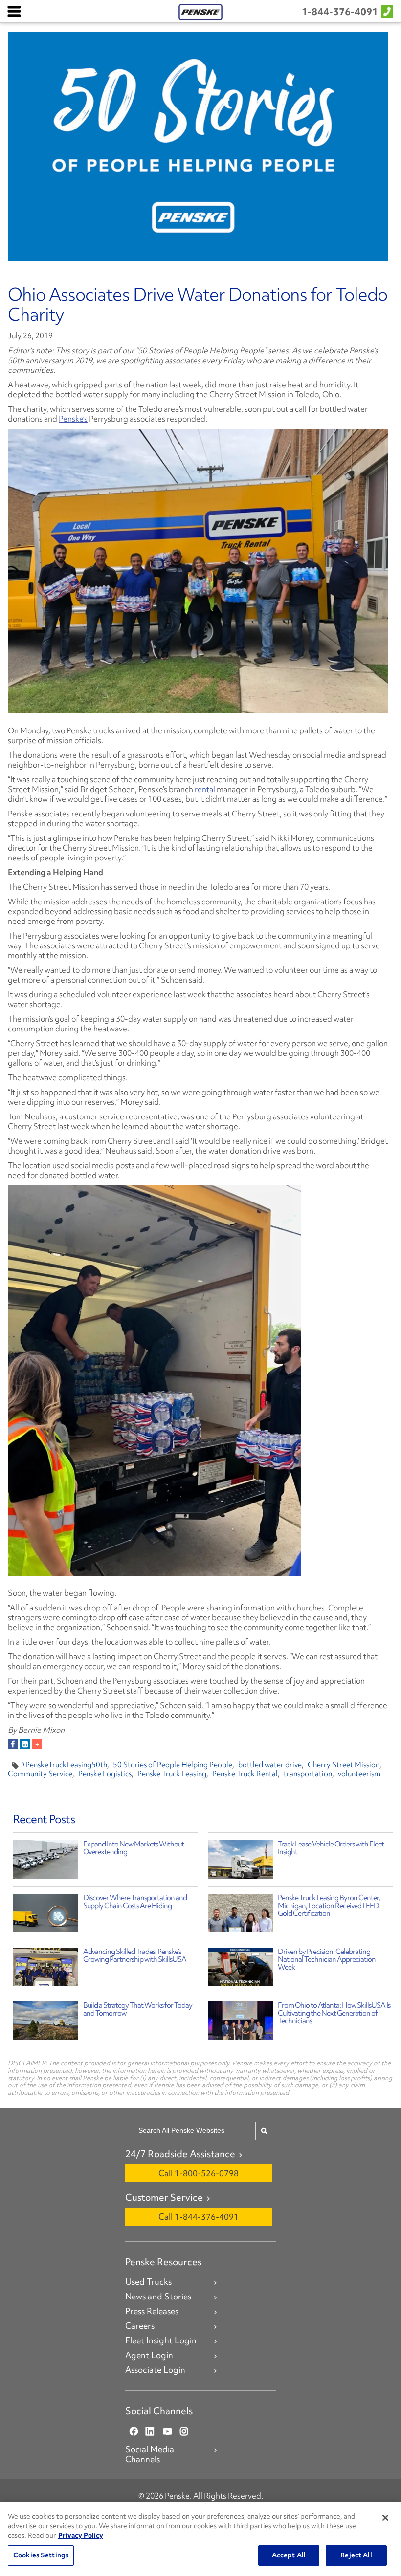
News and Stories (158, 2297)
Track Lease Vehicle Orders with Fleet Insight (331, 1848)
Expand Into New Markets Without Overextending (134, 1848)
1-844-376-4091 (340, 12)
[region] (200, 2539)
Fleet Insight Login (161, 2340)
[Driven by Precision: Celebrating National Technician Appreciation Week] (240, 1969)
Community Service (40, 1774)
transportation (308, 1774)
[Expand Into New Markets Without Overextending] (45, 1862)
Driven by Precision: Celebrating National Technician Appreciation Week (327, 1959)
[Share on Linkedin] (25, 1744)
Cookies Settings (41, 2555)
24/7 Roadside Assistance (180, 2154)
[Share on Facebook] (13, 1744)
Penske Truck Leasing (172, 1774)
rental (205, 789)
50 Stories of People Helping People (173, 1765)
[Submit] (264, 2131)
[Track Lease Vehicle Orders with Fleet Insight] (240, 1862)
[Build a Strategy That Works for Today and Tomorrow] (45, 2023)
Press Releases (152, 2311)
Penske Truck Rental (245, 1774)
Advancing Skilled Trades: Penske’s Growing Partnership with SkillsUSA (135, 1955)
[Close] (385, 2518)
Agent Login (149, 2355)
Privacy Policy (81, 2535)
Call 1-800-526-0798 (199, 2173)
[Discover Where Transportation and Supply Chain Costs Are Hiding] (45, 1916)
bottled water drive (270, 1765)
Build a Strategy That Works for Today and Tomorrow (138, 2009)
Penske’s (73, 419)
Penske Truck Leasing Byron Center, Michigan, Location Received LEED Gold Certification (329, 1906)
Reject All (356, 2555)
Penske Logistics (105, 1774)
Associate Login (155, 2370)
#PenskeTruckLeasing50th (64, 1765)
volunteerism (359, 1774)
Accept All (289, 2555)
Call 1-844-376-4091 (199, 2217)
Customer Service (164, 2197)
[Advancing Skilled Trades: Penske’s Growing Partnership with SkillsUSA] (45, 1969)
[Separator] (37, 1744)
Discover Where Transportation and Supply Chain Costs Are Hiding (135, 1902)
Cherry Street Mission (344, 1765)
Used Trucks (148, 2282)
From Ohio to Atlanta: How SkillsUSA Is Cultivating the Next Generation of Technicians (334, 2013)
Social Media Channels (150, 2454)
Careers (140, 2326)
